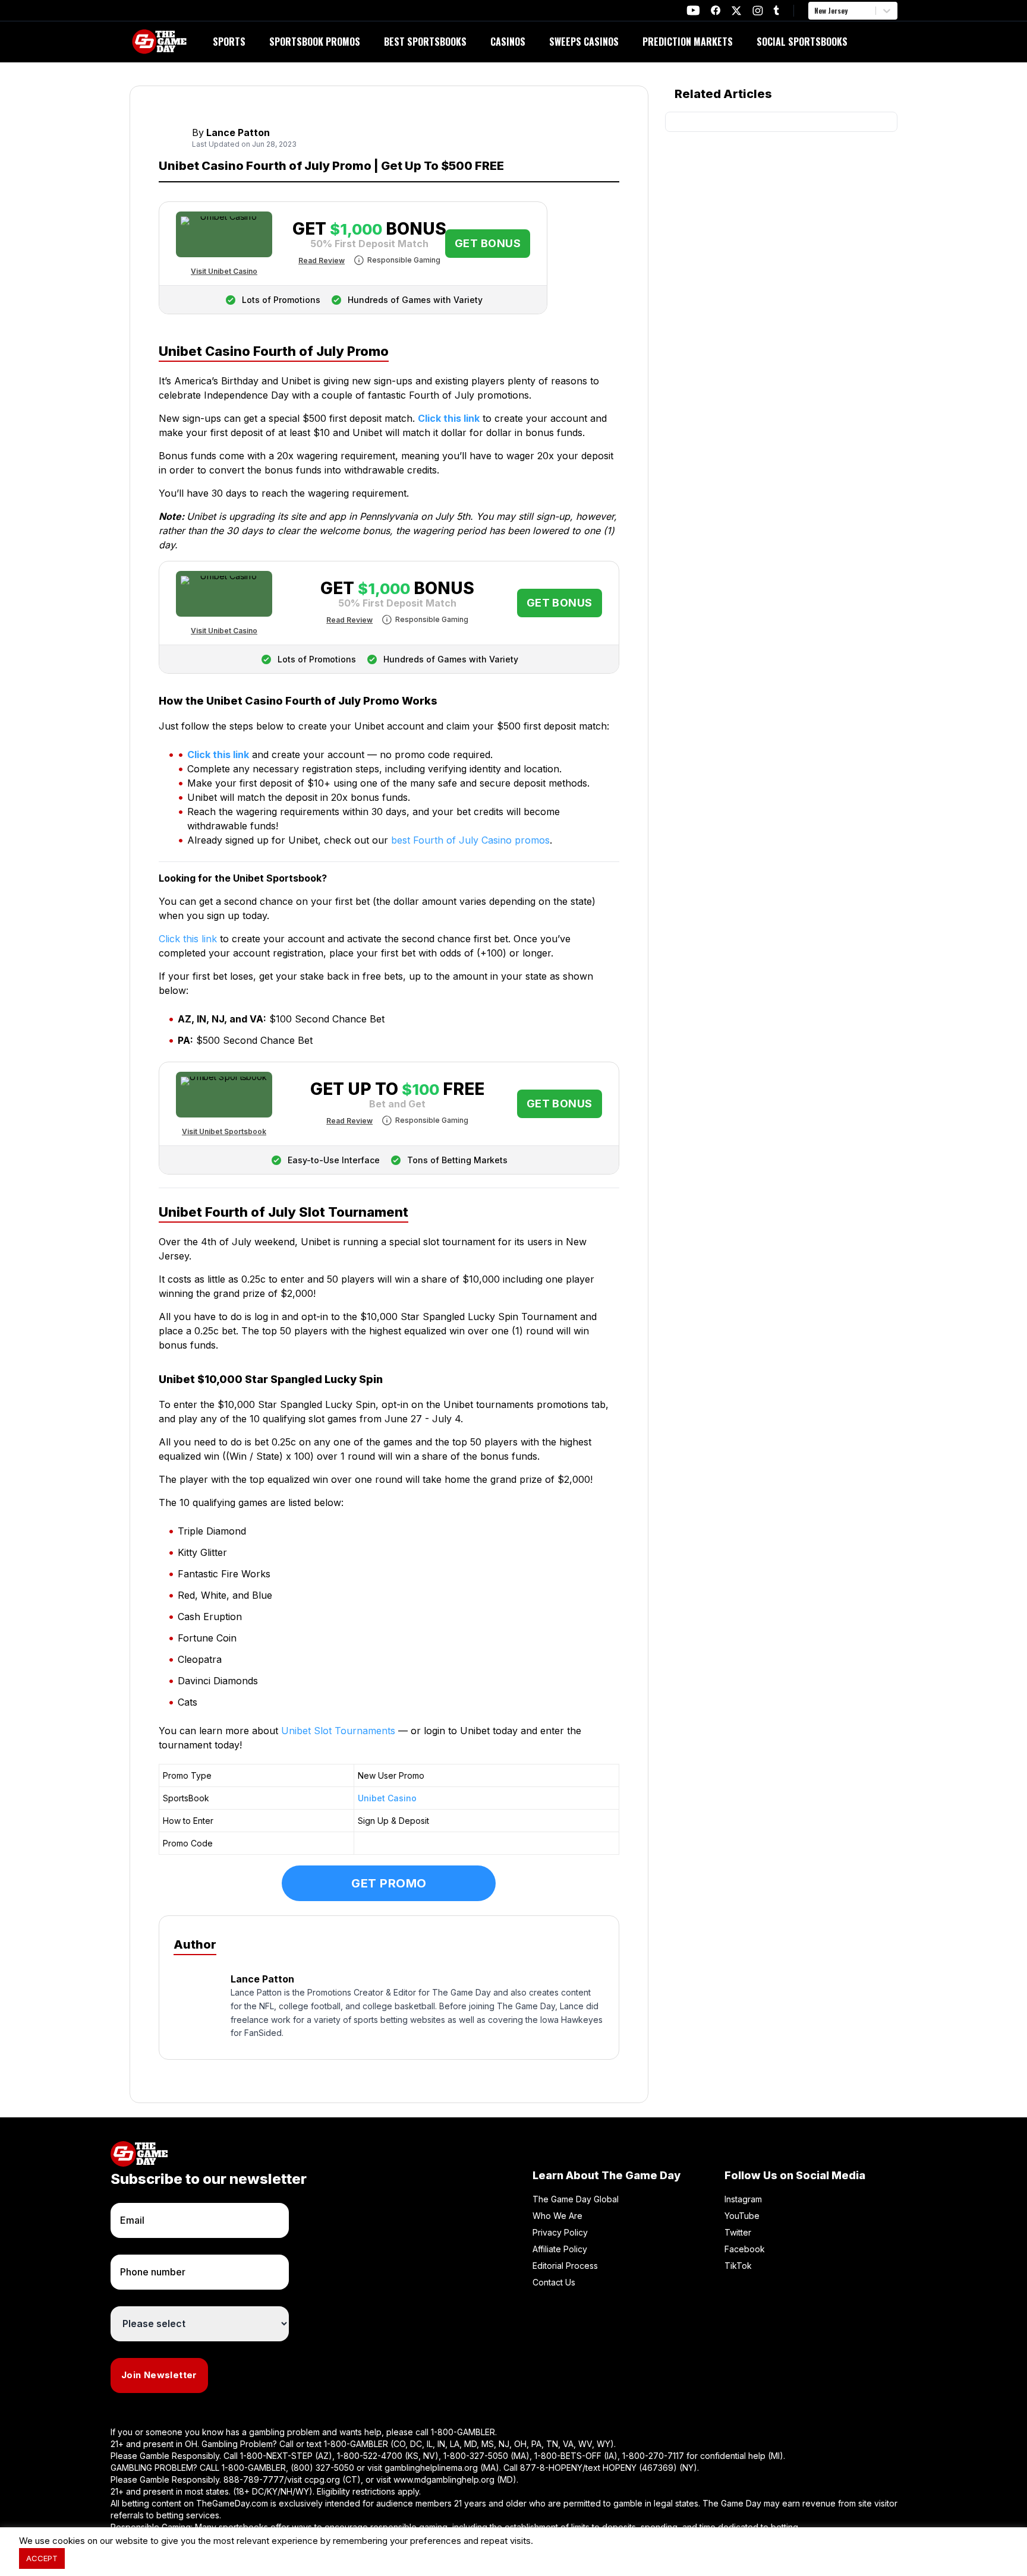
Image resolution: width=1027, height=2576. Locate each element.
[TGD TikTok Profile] (776, 10)
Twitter (738, 2232)
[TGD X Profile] (736, 11)
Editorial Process (565, 2266)
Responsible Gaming (404, 260)
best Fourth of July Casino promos (470, 840)
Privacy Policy (560, 2232)
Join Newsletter (159, 2375)
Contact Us (554, 2282)
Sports (229, 42)
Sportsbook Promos (315, 42)
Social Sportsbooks (802, 42)
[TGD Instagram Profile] (758, 10)
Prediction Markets (688, 42)
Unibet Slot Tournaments (338, 1731)
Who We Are (557, 2216)
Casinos (508, 42)
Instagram (743, 2199)
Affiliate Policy (560, 2249)
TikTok (738, 2266)
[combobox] (815, 11)
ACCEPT (42, 2558)
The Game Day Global (576, 2199)
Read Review (322, 261)
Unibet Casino (387, 1798)
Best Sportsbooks (425, 42)
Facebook (745, 2249)
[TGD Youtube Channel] (693, 10)
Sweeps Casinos (584, 42)
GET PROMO (389, 1883)
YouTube (742, 2216)
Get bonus (488, 243)
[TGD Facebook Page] (716, 10)
